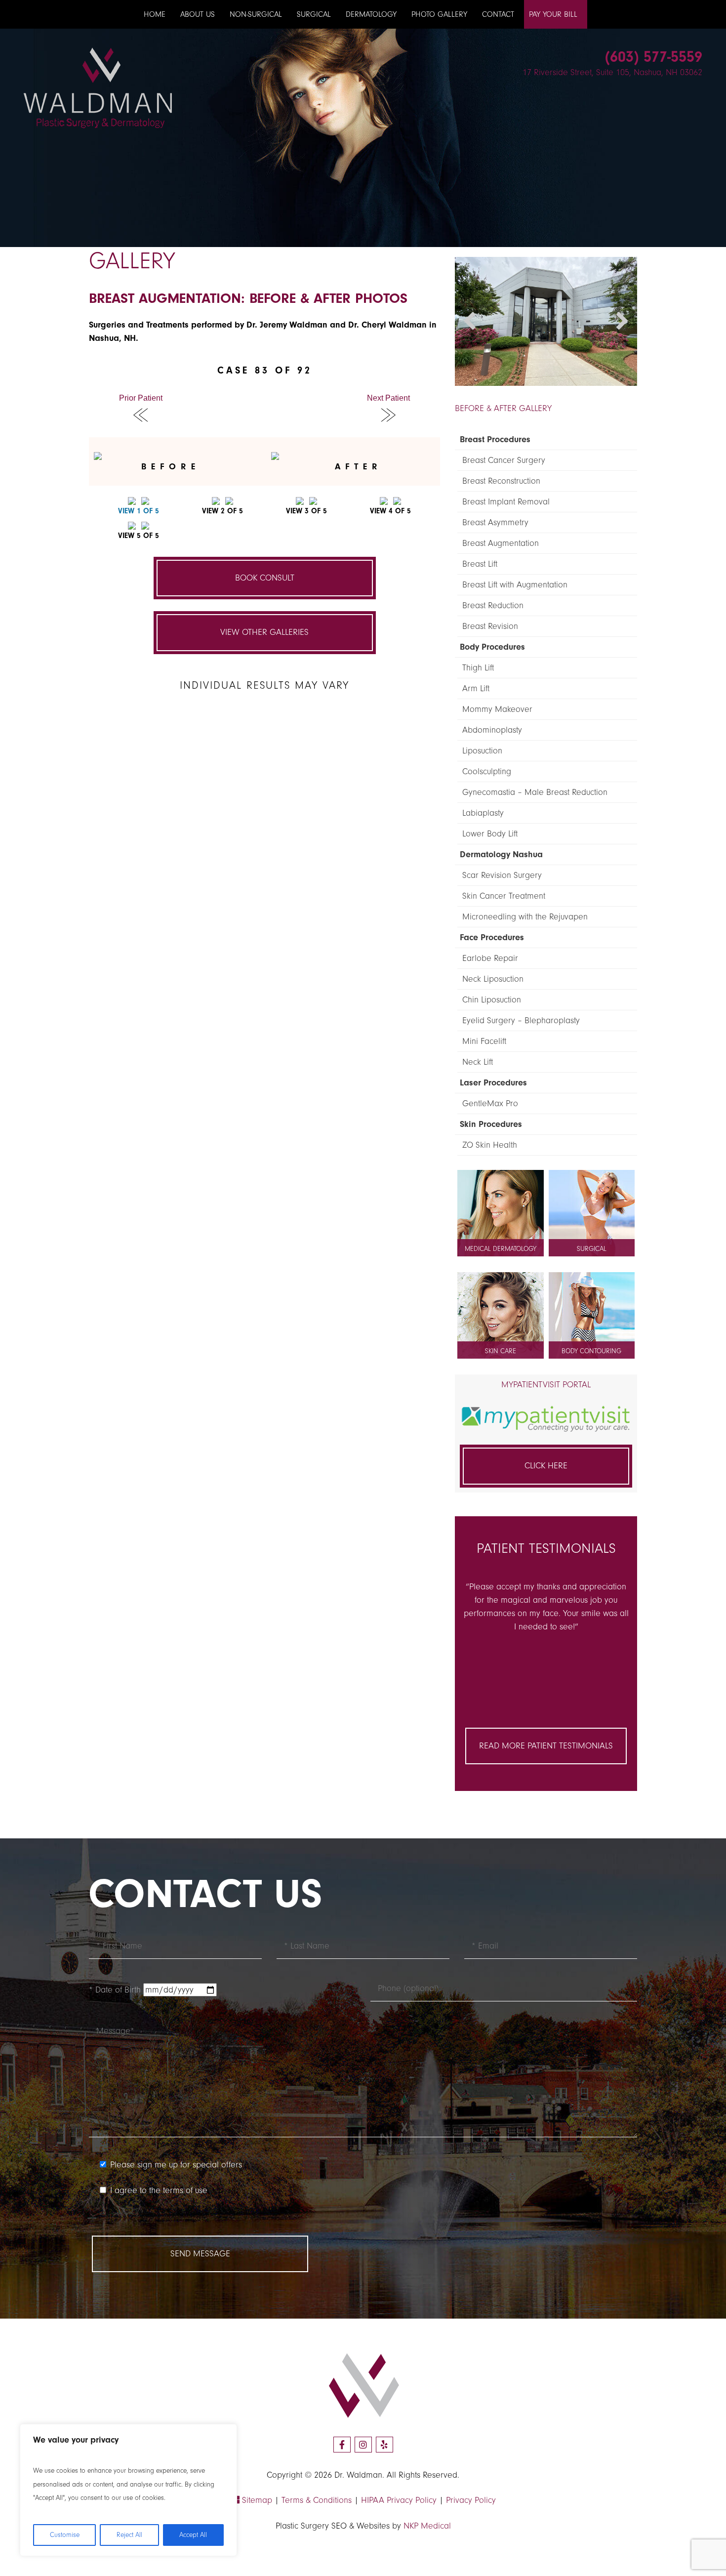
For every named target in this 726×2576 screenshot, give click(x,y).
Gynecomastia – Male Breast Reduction (535, 792)
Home (155, 14)
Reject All (129, 2535)
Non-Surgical (256, 14)
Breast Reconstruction (501, 481)
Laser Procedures (493, 1083)
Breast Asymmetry (495, 522)
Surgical (314, 14)
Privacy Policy (471, 2500)
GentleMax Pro (490, 1103)
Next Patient (388, 398)
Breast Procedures (495, 439)
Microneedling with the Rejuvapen (525, 917)
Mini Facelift (484, 1041)
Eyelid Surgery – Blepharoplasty (521, 1020)
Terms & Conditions (317, 2500)
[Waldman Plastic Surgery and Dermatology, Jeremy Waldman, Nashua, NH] (98, 87)
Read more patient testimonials (546, 1746)
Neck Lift (478, 1062)
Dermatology (371, 14)
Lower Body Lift (490, 834)
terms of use (185, 2190)
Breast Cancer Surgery (504, 460)
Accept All (193, 2535)
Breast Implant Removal (506, 502)
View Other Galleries (264, 632)
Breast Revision (490, 626)
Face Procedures (492, 937)
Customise (65, 2535)
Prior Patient (141, 398)
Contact (498, 14)
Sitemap (256, 2500)
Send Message (200, 2254)
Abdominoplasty (492, 730)
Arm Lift (476, 688)
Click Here (546, 1466)
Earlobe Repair (490, 958)
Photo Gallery (439, 14)
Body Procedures (492, 647)
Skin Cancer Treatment (504, 896)
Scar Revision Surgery (502, 875)
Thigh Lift (478, 668)
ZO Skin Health (490, 1145)
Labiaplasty (483, 813)
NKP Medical (427, 2526)
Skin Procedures (491, 1124)
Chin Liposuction (492, 1000)
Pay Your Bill (553, 14)
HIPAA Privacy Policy (399, 2500)
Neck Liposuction (493, 979)
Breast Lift (480, 564)
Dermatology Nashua (501, 854)
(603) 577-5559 (654, 57)
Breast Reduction (493, 605)
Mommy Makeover (497, 709)
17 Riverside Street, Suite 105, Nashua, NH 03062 (612, 72)
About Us (198, 14)
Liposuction (482, 751)
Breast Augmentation (501, 543)
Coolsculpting (487, 771)
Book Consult (265, 578)
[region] (128, 2490)
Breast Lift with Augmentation (515, 585)
